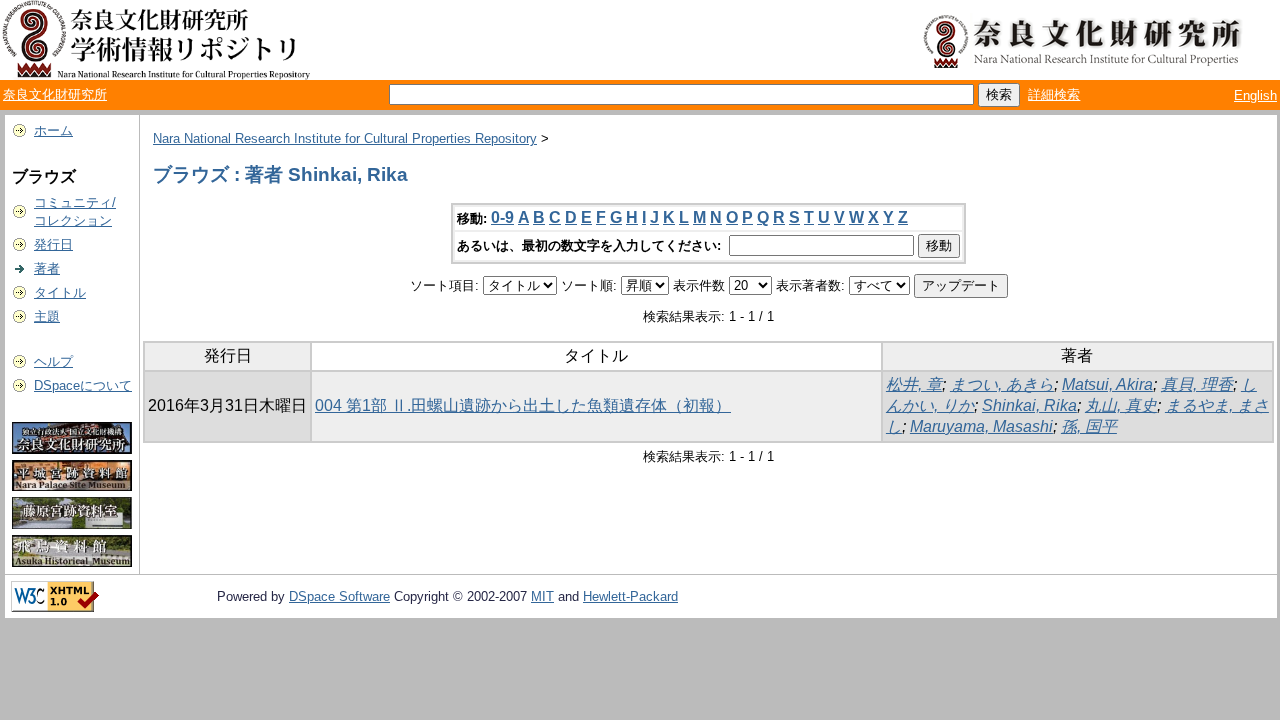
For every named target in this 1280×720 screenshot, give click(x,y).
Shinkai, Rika (1029, 405)
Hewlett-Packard (630, 596)
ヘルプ (53, 361)
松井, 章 (914, 384)
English (1255, 95)
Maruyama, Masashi (981, 426)
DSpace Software (339, 596)
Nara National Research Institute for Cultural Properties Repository (345, 138)
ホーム (53, 130)
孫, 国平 (1089, 426)
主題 (47, 316)
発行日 (53, 244)
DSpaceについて (83, 385)
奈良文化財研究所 (55, 94)
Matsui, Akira (1107, 384)
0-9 (502, 217)
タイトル (60, 292)
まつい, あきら (1002, 384)
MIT (542, 596)
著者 (47, 268)
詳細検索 (1054, 94)
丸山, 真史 (1121, 405)
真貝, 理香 (1197, 384)
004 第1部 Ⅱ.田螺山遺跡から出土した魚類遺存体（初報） (523, 405)
